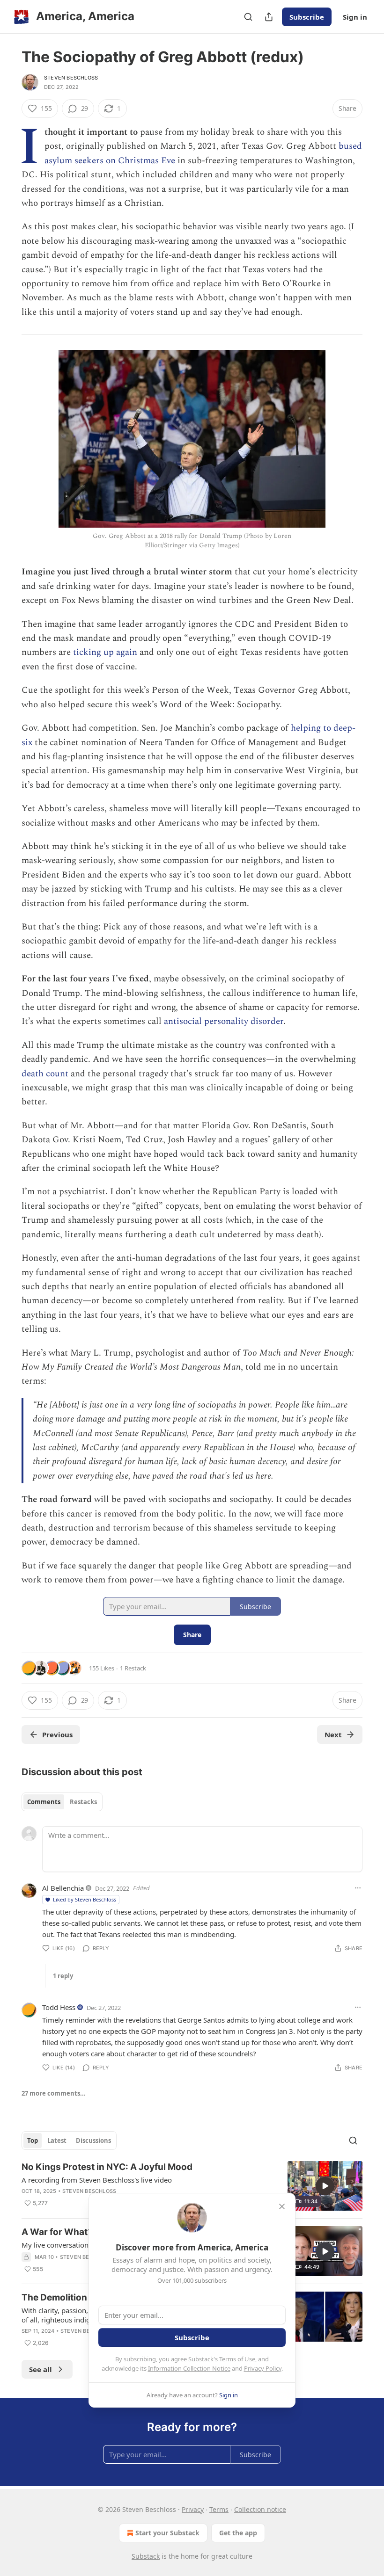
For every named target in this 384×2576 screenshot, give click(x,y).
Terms (219, 2509)
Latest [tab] (57, 2141)
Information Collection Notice (189, 2368)
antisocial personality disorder (224, 1021)
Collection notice (260, 2509)
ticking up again (105, 652)
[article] (192, 2186)
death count (45, 1074)
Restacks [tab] (83, 1802)
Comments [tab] (44, 1802)
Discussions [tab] (93, 2141)
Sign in (355, 17)
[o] (325, 2186)
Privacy (193, 2509)
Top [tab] (33, 2141)
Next (333, 1734)
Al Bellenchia (63, 1888)
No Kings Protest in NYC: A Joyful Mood (107, 2167)
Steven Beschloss (71, 78)
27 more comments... (54, 2093)
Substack (146, 2556)
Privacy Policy (263, 2368)
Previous (57, 1734)
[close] (282, 2206)
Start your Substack (167, 2533)
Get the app (238, 2533)
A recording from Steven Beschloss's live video (97, 2180)
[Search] (248, 17)
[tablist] (62, 1802)
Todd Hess (59, 2007)
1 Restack (133, 1668)
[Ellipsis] (358, 1888)
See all (41, 2369)
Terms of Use (237, 2359)
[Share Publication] (269, 17)
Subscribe (307, 17)
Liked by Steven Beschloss (85, 1899)
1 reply (63, 1976)
